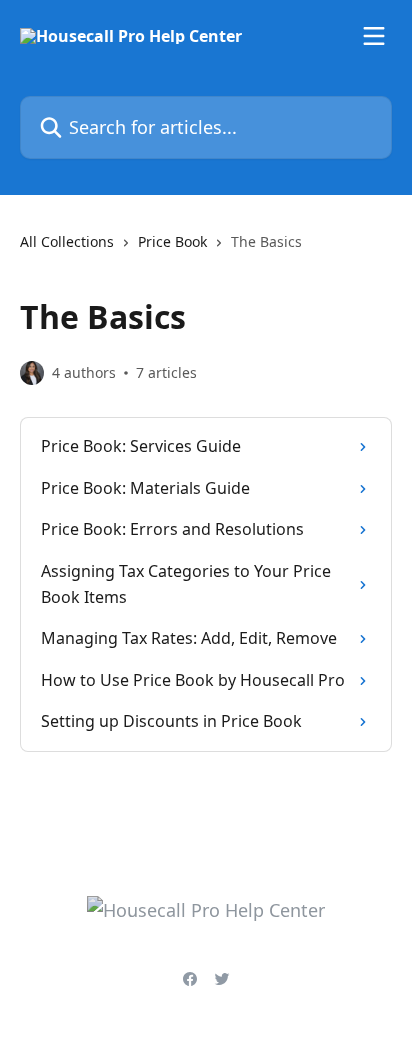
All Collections (67, 241)
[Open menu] (374, 36)
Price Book (172, 241)
